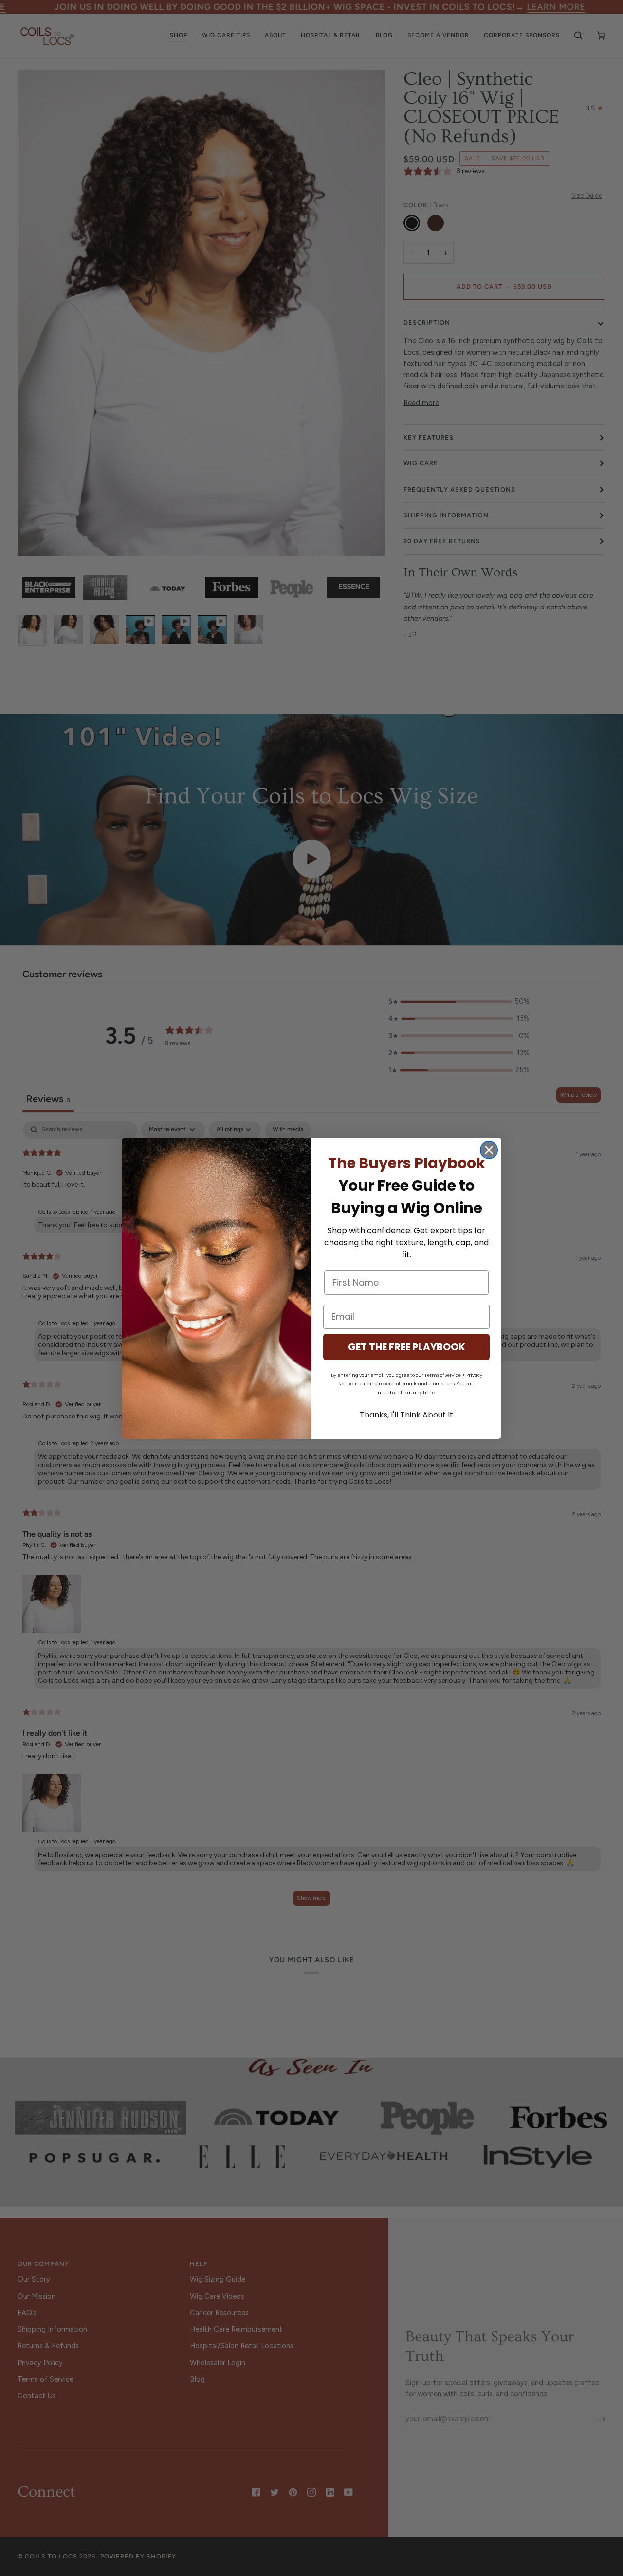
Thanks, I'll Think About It (406, 1415)
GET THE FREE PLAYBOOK (407, 1347)
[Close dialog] (489, 1150)
